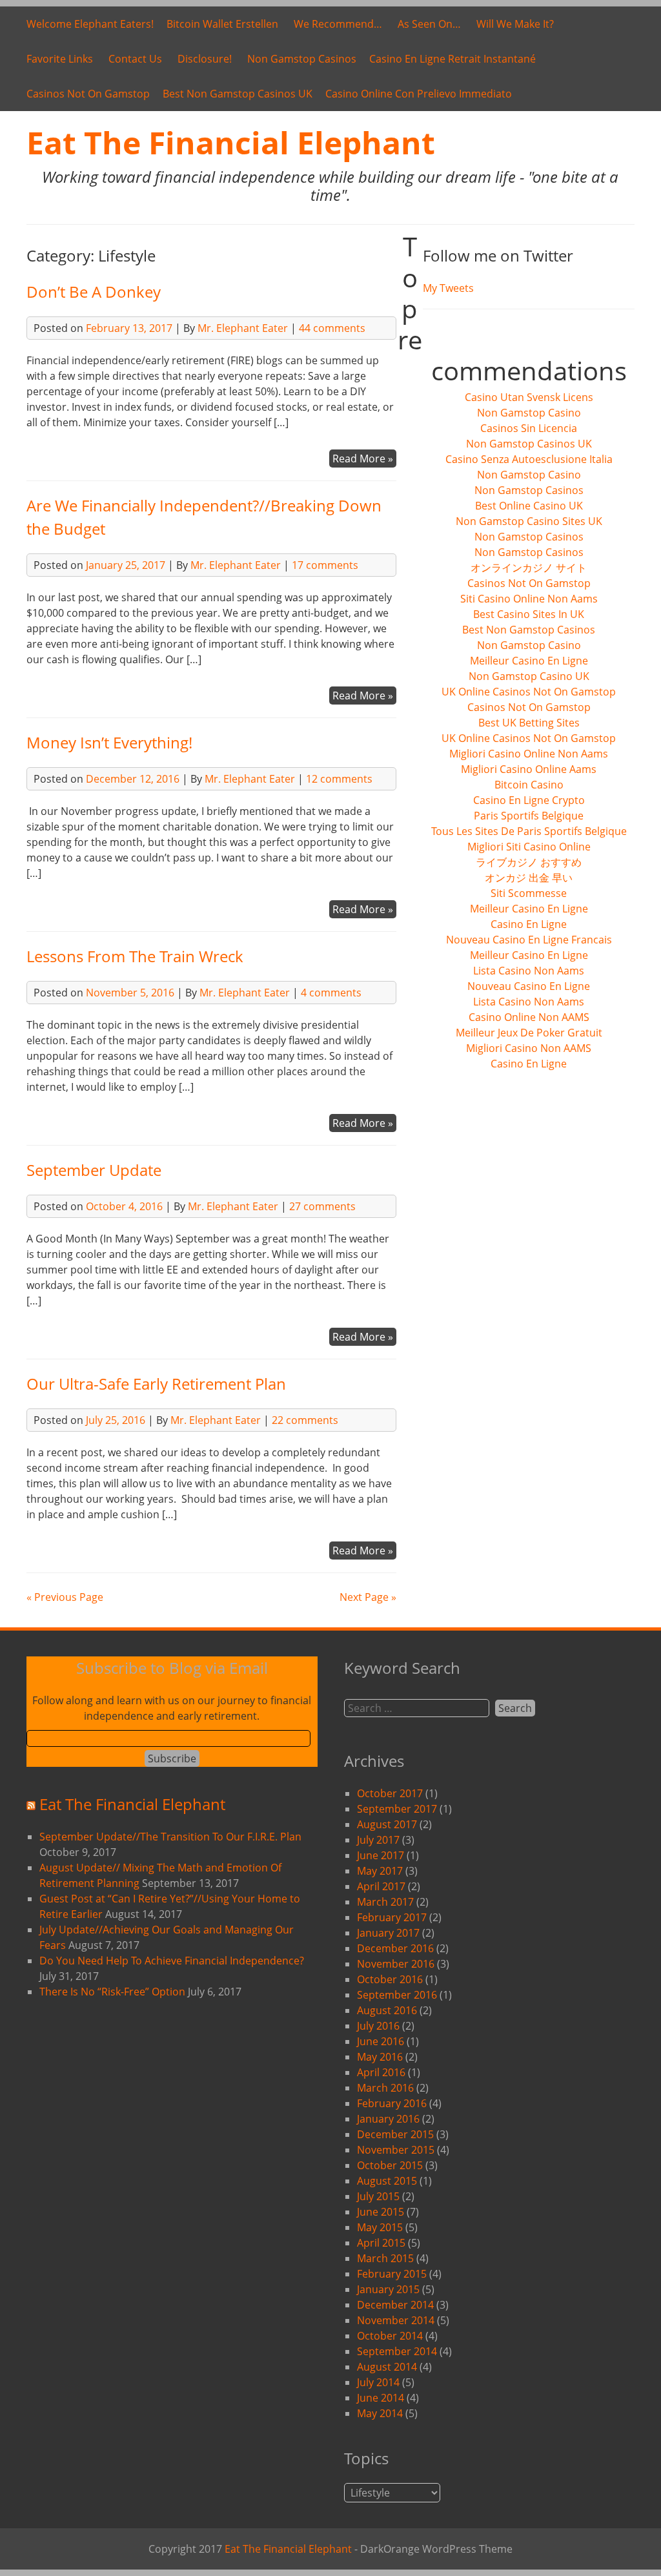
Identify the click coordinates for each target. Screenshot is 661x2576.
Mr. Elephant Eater (243, 328)
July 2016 (378, 2026)
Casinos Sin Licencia (529, 428)
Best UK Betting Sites (529, 723)
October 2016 (390, 1979)
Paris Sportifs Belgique (529, 816)
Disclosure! (205, 59)
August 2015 (387, 2181)
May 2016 (380, 2057)
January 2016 (388, 2119)
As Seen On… (429, 24)
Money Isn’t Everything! (109, 742)
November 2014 (396, 2320)
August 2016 (387, 2010)
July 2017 (378, 1840)
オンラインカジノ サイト (529, 568)
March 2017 (385, 1902)
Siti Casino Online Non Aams (529, 599)
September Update (94, 1170)
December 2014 (395, 2305)
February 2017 (392, 1917)
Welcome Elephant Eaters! (90, 24)
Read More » (363, 459)
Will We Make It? (515, 24)
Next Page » (368, 1597)
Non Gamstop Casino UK (529, 676)
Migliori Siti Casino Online (529, 847)
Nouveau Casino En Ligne (529, 986)
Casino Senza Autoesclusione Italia (529, 459)
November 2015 (396, 2150)
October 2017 (390, 1793)
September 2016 (397, 1995)
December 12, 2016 (133, 779)
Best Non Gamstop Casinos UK (238, 94)
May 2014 (380, 2413)
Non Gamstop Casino (529, 413)
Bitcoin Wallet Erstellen (222, 24)
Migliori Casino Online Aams (529, 769)
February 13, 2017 (129, 328)
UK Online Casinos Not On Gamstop (529, 692)
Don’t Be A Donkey (94, 292)
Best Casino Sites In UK (529, 614)
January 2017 (388, 1933)
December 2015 (395, 2134)
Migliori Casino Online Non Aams (529, 754)
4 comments (331, 993)
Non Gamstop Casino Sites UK (529, 521)
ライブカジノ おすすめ (529, 862)
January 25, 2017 (126, 565)
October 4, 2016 (124, 1206)
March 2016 (385, 2088)
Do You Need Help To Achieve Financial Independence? (172, 1961)
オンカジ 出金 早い (529, 878)
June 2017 (381, 1855)
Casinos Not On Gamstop (88, 94)
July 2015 (378, 2196)
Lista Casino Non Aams (529, 971)
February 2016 (392, 2103)
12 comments (339, 779)
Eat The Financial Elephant (231, 142)
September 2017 (397, 1809)
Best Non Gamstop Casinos (529, 630)
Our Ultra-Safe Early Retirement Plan (156, 1384)
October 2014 (390, 2336)
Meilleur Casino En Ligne (529, 661)
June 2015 (381, 2212)
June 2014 (381, 2398)
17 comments (325, 565)
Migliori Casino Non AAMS (529, 1048)
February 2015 (392, 2274)
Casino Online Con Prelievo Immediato (419, 94)
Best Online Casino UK (529, 506)
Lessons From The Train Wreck (135, 956)
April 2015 (381, 2243)
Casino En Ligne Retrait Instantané (453, 59)
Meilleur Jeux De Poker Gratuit (529, 1033)
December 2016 (395, 1948)
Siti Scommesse (529, 893)
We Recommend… (338, 24)
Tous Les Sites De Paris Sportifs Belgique (529, 831)
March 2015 (385, 2258)
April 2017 (381, 1886)
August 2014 (387, 2367)
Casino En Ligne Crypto (529, 800)
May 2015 (380, 2227)
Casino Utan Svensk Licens (529, 397)
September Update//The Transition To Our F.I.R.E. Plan (170, 1837)
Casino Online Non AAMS (529, 1017)
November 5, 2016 (130, 993)
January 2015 (388, 2289)
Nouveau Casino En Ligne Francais (529, 940)
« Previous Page (65, 1597)
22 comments (305, 1420)
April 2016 (381, 2072)
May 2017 (380, 1871)
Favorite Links (60, 59)
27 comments (322, 1206)
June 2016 (381, 2041)
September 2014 (397, 2351)
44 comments (332, 328)
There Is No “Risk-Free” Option (112, 1992)
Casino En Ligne (529, 924)
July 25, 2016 (116, 1420)
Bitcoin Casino (529, 785)
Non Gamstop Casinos (302, 59)
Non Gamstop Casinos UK (529, 444)
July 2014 (378, 2382)
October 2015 (390, 2165)
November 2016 (396, 1964)
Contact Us (135, 59)
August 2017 (387, 1824)
